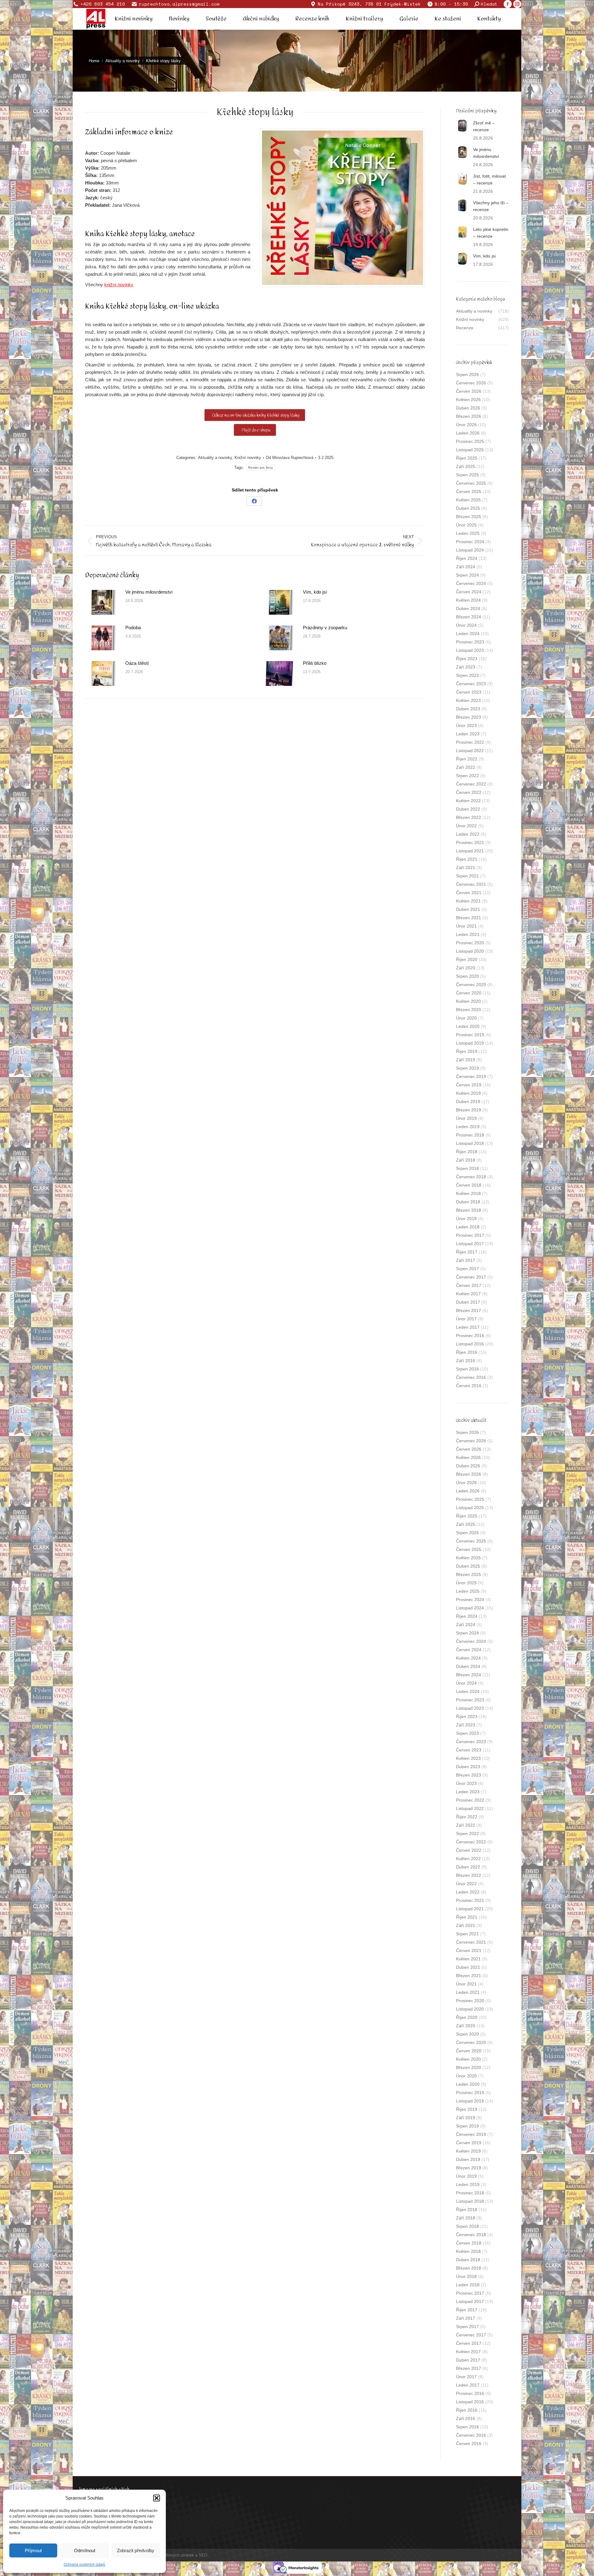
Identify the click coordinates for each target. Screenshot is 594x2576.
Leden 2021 (468, 934)
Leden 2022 (468, 834)
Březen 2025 (469, 517)
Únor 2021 (466, 926)
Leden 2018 (468, 1227)
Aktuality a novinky (215, 458)
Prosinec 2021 (470, 842)
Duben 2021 (468, 909)
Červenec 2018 (471, 1177)
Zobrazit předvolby (136, 2550)
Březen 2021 (469, 918)
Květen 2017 (468, 1294)
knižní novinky (119, 285)
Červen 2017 (469, 1285)
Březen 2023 (469, 717)
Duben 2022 (468, 809)
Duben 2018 (468, 1202)
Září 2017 (466, 1260)
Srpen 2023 (467, 675)
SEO (203, 2555)
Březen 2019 (469, 1110)
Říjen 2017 (467, 1252)
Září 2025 (466, 466)
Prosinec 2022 (470, 742)
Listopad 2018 (470, 1143)
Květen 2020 (468, 1001)
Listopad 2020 (470, 951)
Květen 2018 (468, 1193)
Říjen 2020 (467, 959)
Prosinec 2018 (470, 1135)
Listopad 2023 (470, 650)
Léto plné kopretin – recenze (491, 233)
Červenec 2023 (471, 684)
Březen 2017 (469, 1310)
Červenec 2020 (471, 985)
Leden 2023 (468, 734)
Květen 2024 (468, 600)
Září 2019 (466, 1060)
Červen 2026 (469, 391)
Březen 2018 (469, 1210)
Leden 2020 (468, 1026)
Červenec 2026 (471, 383)
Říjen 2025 (467, 458)
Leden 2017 (468, 1327)
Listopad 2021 (470, 851)
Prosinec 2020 (470, 943)
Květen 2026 (468, 400)
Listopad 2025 (470, 450)
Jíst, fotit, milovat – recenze (489, 180)
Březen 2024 (469, 617)
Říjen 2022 (467, 759)
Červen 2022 (469, 792)
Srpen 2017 (467, 1269)
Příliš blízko (315, 663)
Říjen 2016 (467, 1352)
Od (290, 458)
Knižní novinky (248, 458)
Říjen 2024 (467, 558)
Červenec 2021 (471, 884)
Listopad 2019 (470, 1043)
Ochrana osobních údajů (84, 2565)
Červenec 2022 (471, 784)
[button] (157, 2498)
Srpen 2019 (467, 1068)
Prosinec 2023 (470, 642)
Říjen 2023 (467, 659)
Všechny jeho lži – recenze (491, 206)
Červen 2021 (469, 893)
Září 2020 (466, 968)
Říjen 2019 (467, 1051)
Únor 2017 (466, 1319)
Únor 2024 (466, 625)
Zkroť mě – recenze (484, 126)
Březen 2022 (469, 817)
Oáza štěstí (137, 663)
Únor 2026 (466, 425)
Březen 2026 (469, 416)
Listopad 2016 (470, 1344)
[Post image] (102, 602)
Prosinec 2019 (470, 1035)
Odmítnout (85, 2550)
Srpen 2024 (467, 575)
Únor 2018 (466, 1219)
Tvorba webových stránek (171, 2555)
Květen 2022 (468, 801)
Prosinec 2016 (470, 1336)
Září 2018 (466, 1160)
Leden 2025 (468, 533)
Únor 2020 (466, 1018)
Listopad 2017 (470, 1244)
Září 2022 (466, 767)
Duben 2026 (468, 408)
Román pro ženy (260, 468)
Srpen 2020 (467, 976)
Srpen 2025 (467, 475)
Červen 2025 (469, 491)
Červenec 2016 (471, 1377)
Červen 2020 (469, 993)
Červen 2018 (469, 1185)
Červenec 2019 (471, 1076)
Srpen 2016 (467, 1369)
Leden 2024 (468, 634)
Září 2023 (466, 667)
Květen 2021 (468, 901)
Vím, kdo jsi (315, 592)
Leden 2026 (468, 433)
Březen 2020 (469, 1010)
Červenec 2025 (471, 483)
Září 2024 (466, 567)
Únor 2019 (466, 1118)
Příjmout (33, 2550)
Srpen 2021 (467, 876)
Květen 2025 (468, 500)
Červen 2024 (469, 592)
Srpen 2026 (467, 374)
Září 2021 (466, 868)
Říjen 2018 (467, 1152)
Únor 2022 (466, 826)
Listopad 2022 (470, 751)
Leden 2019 (468, 1127)
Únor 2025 (466, 525)
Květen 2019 (468, 1093)
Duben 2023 (468, 709)
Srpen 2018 (467, 1168)
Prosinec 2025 (470, 441)
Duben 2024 (468, 608)
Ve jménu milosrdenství (149, 592)
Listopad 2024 (470, 550)
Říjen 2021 (467, 859)
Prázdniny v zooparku (325, 628)
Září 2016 (466, 1361)
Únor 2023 (466, 725)
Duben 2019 (468, 1102)
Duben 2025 (468, 508)
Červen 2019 (469, 1085)
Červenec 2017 (471, 1277)
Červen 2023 (469, 692)
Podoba (133, 628)
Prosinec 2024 (470, 542)
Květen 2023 (468, 700)
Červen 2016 (469, 1386)
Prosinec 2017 (470, 1235)
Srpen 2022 (467, 776)
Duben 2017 (468, 1302)
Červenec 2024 (471, 583)
